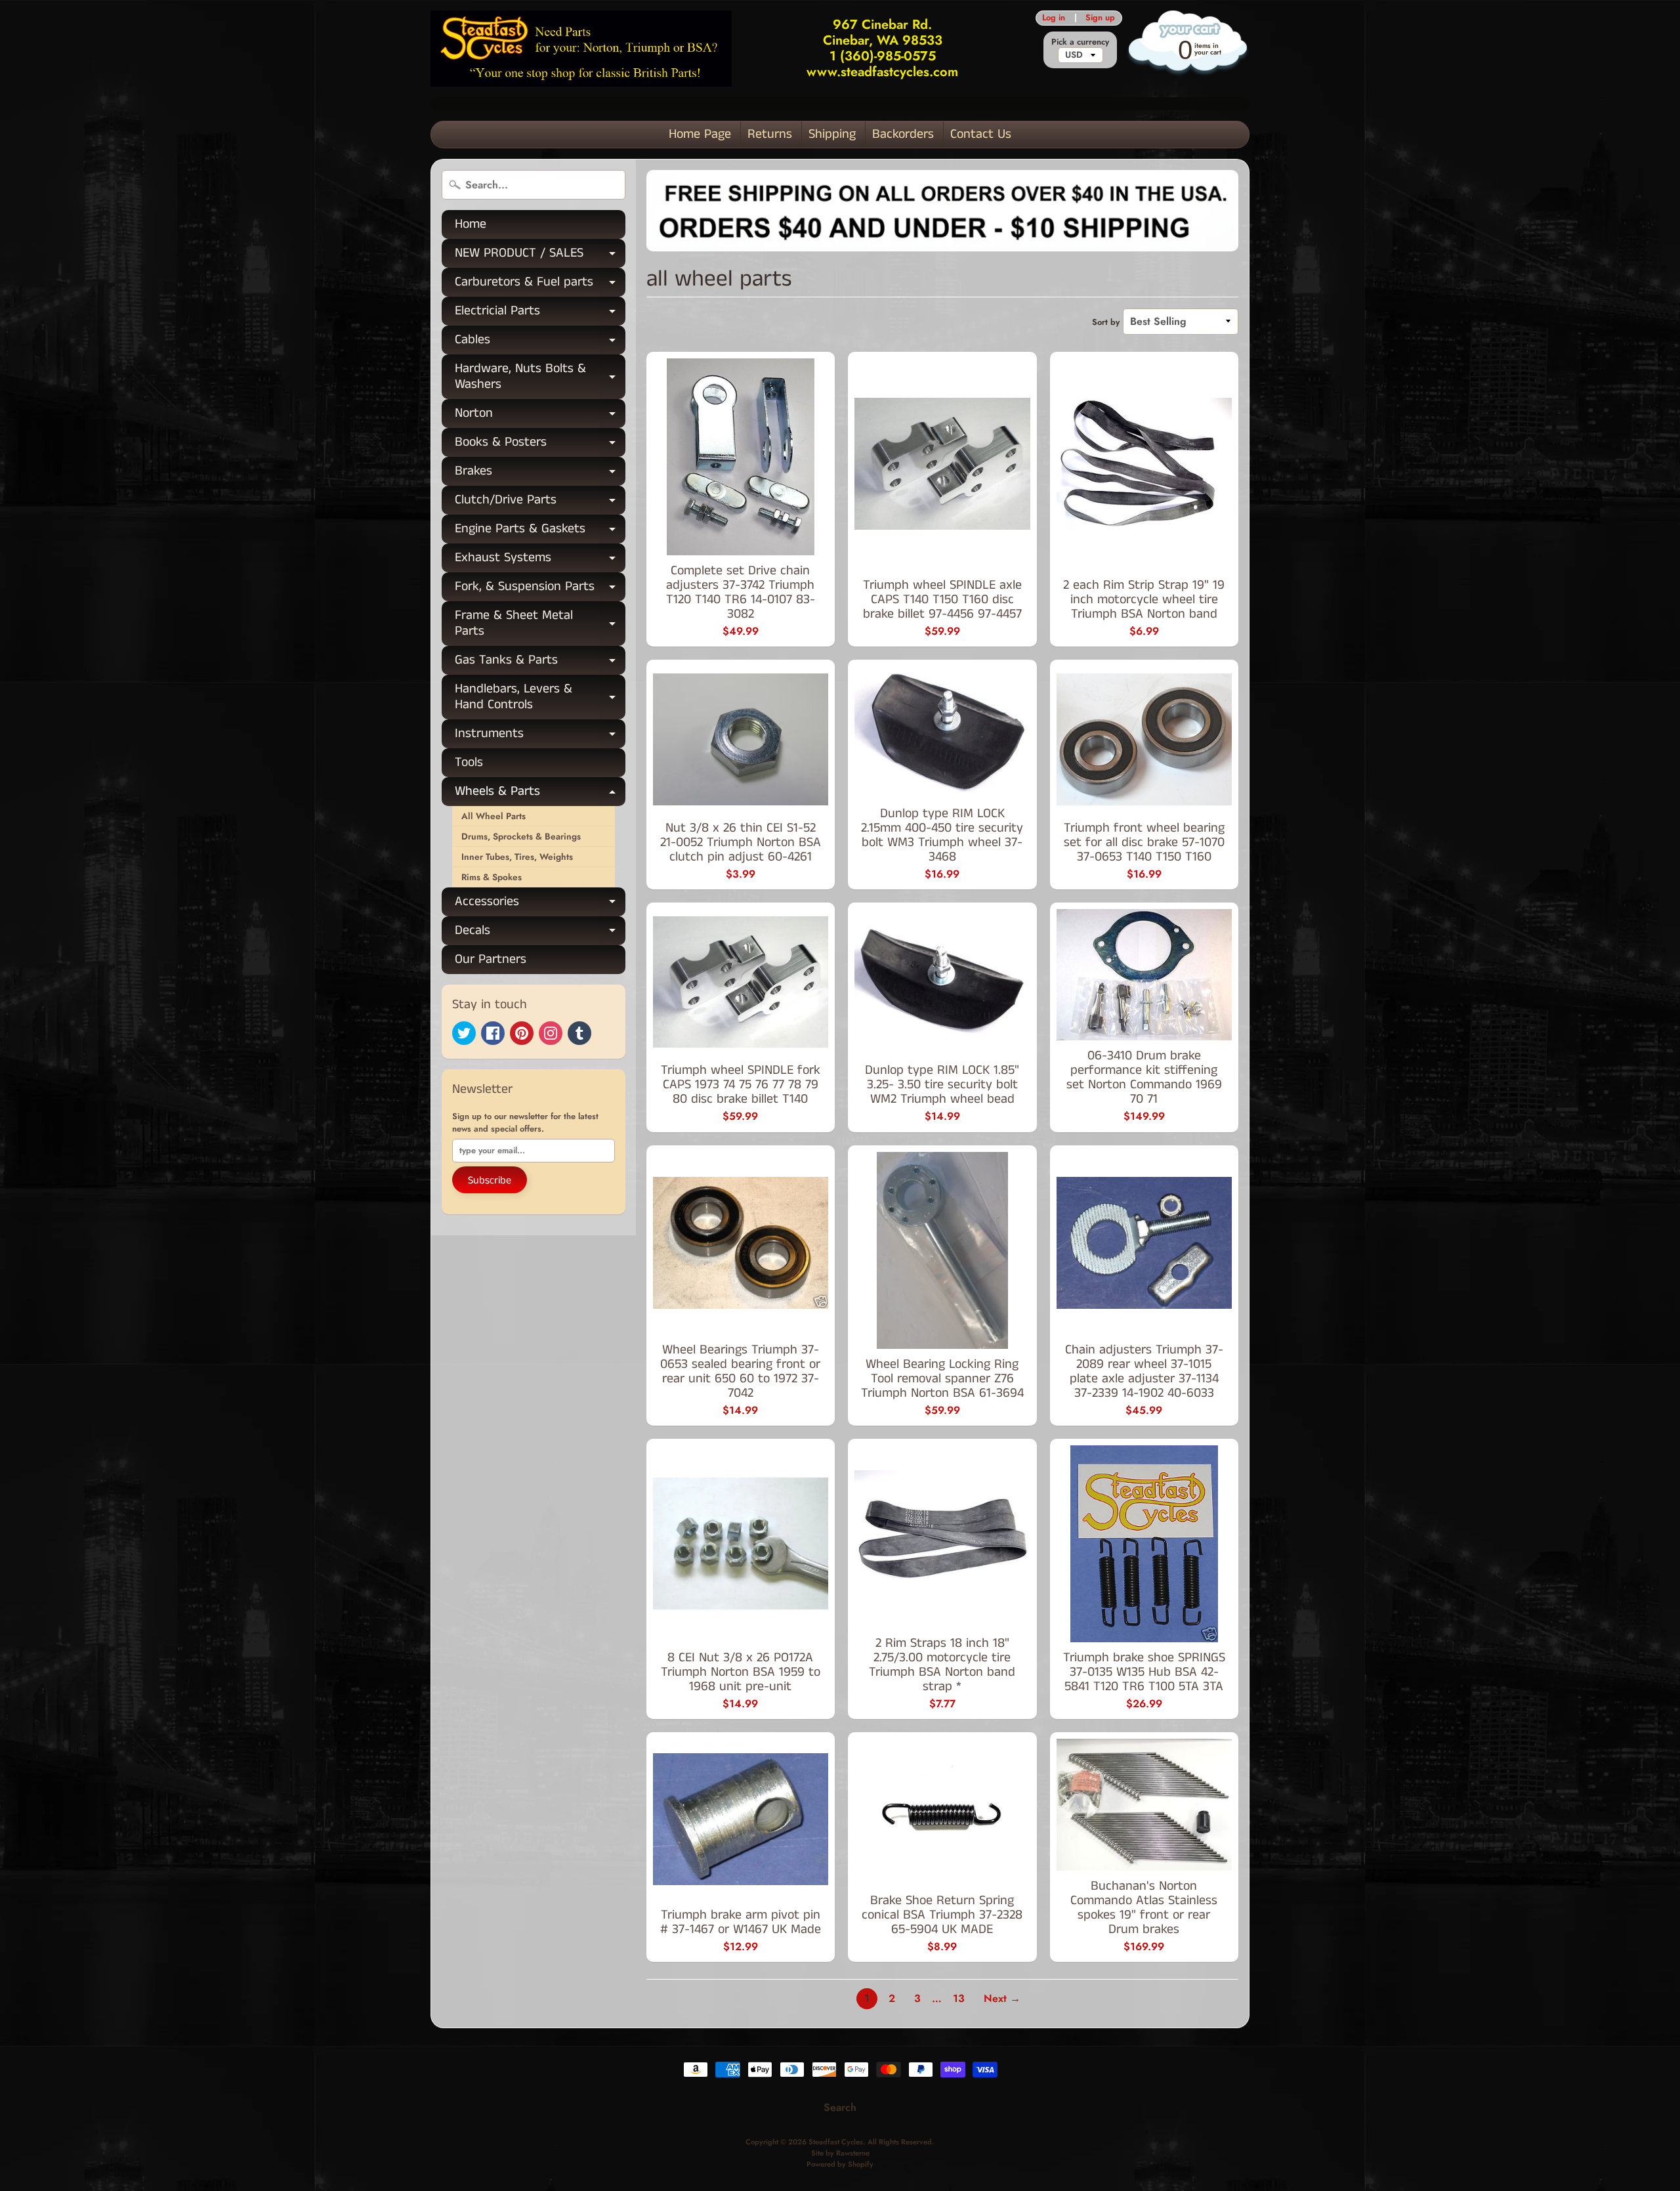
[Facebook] (493, 1033)
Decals (540, 933)
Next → (1002, 1998)
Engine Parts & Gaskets (540, 531)
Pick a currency (1080, 42)
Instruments (540, 736)
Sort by (1106, 322)
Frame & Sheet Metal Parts (540, 624)
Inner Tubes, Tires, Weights (517, 857)
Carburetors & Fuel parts (540, 285)
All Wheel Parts (493, 816)
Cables (540, 342)
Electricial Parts (540, 313)
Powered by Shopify (840, 2164)
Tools (469, 762)
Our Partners (491, 959)
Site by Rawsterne (840, 2153)
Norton (540, 416)
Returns (770, 134)
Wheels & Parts (540, 794)
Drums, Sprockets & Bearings (521, 836)
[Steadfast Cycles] (581, 48)
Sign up (1100, 18)
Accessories (540, 904)
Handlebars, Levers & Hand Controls (540, 698)
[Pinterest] (522, 1033)
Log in (1054, 18)
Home (471, 224)
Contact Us (981, 134)
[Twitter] (464, 1033)
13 (959, 1998)
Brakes (540, 474)
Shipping (832, 134)
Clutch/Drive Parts (540, 502)
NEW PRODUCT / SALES (540, 256)
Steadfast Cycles (836, 2142)
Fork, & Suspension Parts (540, 589)
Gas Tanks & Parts (540, 663)
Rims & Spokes (492, 877)
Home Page (700, 134)
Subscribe (490, 1181)
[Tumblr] (579, 1033)
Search (840, 2107)
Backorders (903, 134)
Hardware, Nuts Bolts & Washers (540, 377)
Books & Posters (540, 445)
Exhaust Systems (540, 560)
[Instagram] (551, 1033)
